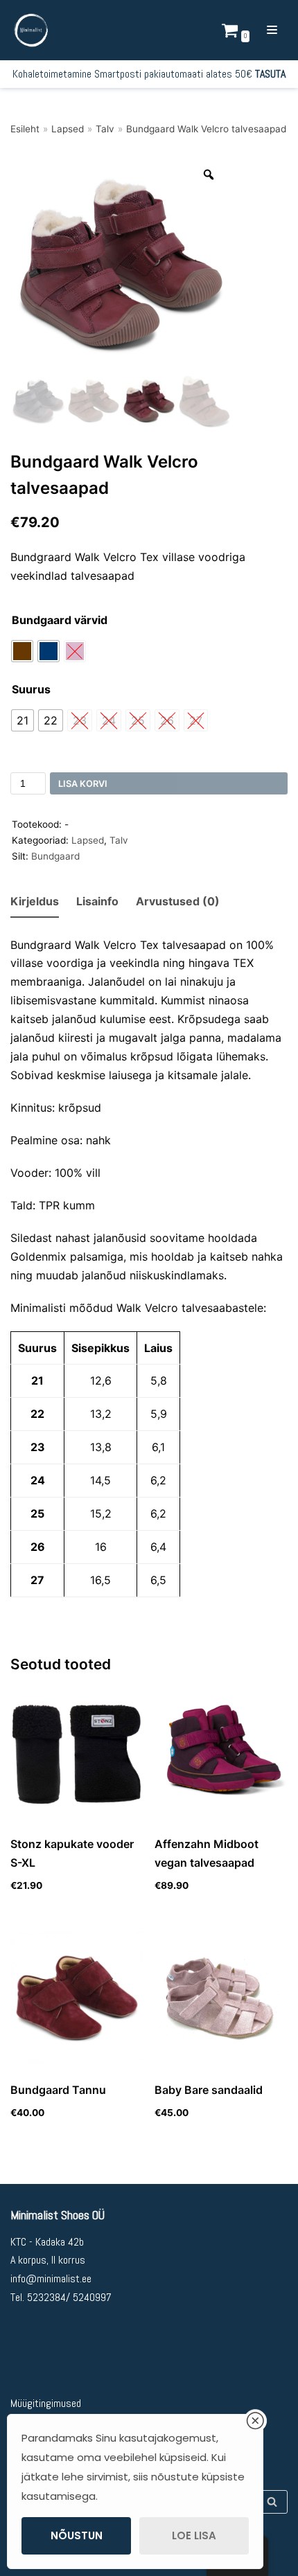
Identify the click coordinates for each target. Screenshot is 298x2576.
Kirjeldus (35, 901)
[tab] (35, 902)
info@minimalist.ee (51, 2279)
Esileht (25, 129)
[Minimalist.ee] (31, 30)
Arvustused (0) (178, 901)
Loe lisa (194, 2535)
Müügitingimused (46, 2403)
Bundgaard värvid (60, 620)
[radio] (22, 651)
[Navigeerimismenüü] (272, 30)
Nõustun (77, 2535)
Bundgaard (55, 856)
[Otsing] (272, 2502)
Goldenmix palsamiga (67, 1256)
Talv (105, 129)
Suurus (31, 689)
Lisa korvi (83, 784)
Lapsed (68, 129)
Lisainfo (97, 901)
